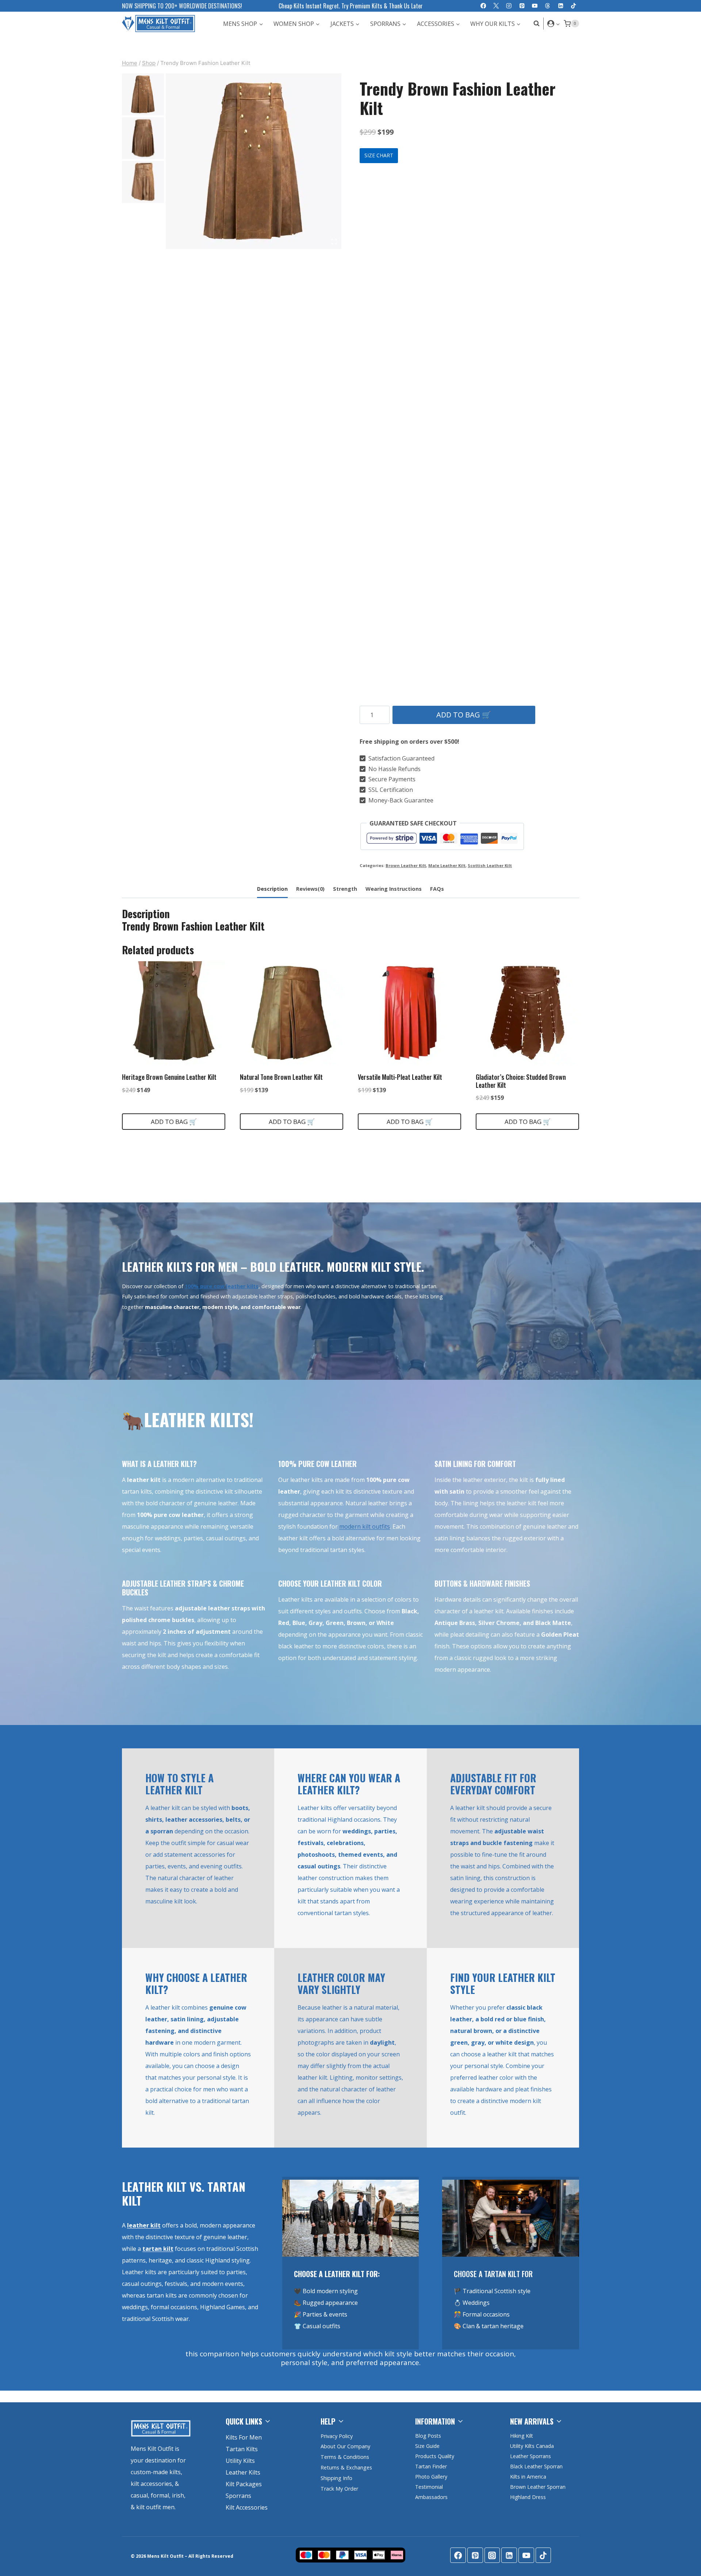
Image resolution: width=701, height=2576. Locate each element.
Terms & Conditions (345, 2457)
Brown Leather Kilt (406, 865)
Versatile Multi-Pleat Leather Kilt (400, 1077)
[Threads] (548, 6)
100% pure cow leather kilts (222, 1286)
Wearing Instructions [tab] (394, 889)
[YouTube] (535, 6)
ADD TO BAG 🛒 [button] (174, 1122)
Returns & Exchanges (346, 2467)
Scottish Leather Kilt (490, 865)
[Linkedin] (561, 6)
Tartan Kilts (242, 2449)
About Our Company (345, 2446)
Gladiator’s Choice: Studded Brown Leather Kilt (521, 1081)
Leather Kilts (243, 2472)
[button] (558, 24)
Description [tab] (272, 889)
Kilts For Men (244, 2437)
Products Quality (435, 2456)
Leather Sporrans (530, 2456)
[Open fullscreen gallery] (334, 242)
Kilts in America (528, 2477)
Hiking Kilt (522, 2436)
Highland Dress (528, 2497)
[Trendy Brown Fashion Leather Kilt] (254, 161)
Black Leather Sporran (536, 2466)
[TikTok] (573, 6)
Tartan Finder (431, 2466)
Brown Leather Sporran (538, 2487)
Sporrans (238, 2496)
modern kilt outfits (365, 1526)
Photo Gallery (431, 2477)
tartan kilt (158, 2249)
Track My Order (339, 2489)
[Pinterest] (522, 6)
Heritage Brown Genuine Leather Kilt (169, 1077)
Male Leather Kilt (447, 865)
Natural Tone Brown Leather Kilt (281, 1077)
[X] (496, 6)
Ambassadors (431, 2497)
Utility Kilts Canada (532, 2446)
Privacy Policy (337, 2436)
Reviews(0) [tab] (310, 889)
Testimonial (429, 2487)
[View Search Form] (535, 24)
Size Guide (427, 2446)
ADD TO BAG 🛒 (464, 715)
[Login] (554, 23)
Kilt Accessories (247, 2507)
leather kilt (144, 2225)
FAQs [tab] (437, 889)
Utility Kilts (240, 2461)
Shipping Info (336, 2478)
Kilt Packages (244, 2484)
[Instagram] (509, 6)
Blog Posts (428, 2436)
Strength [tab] (345, 889)
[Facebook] (483, 6)
